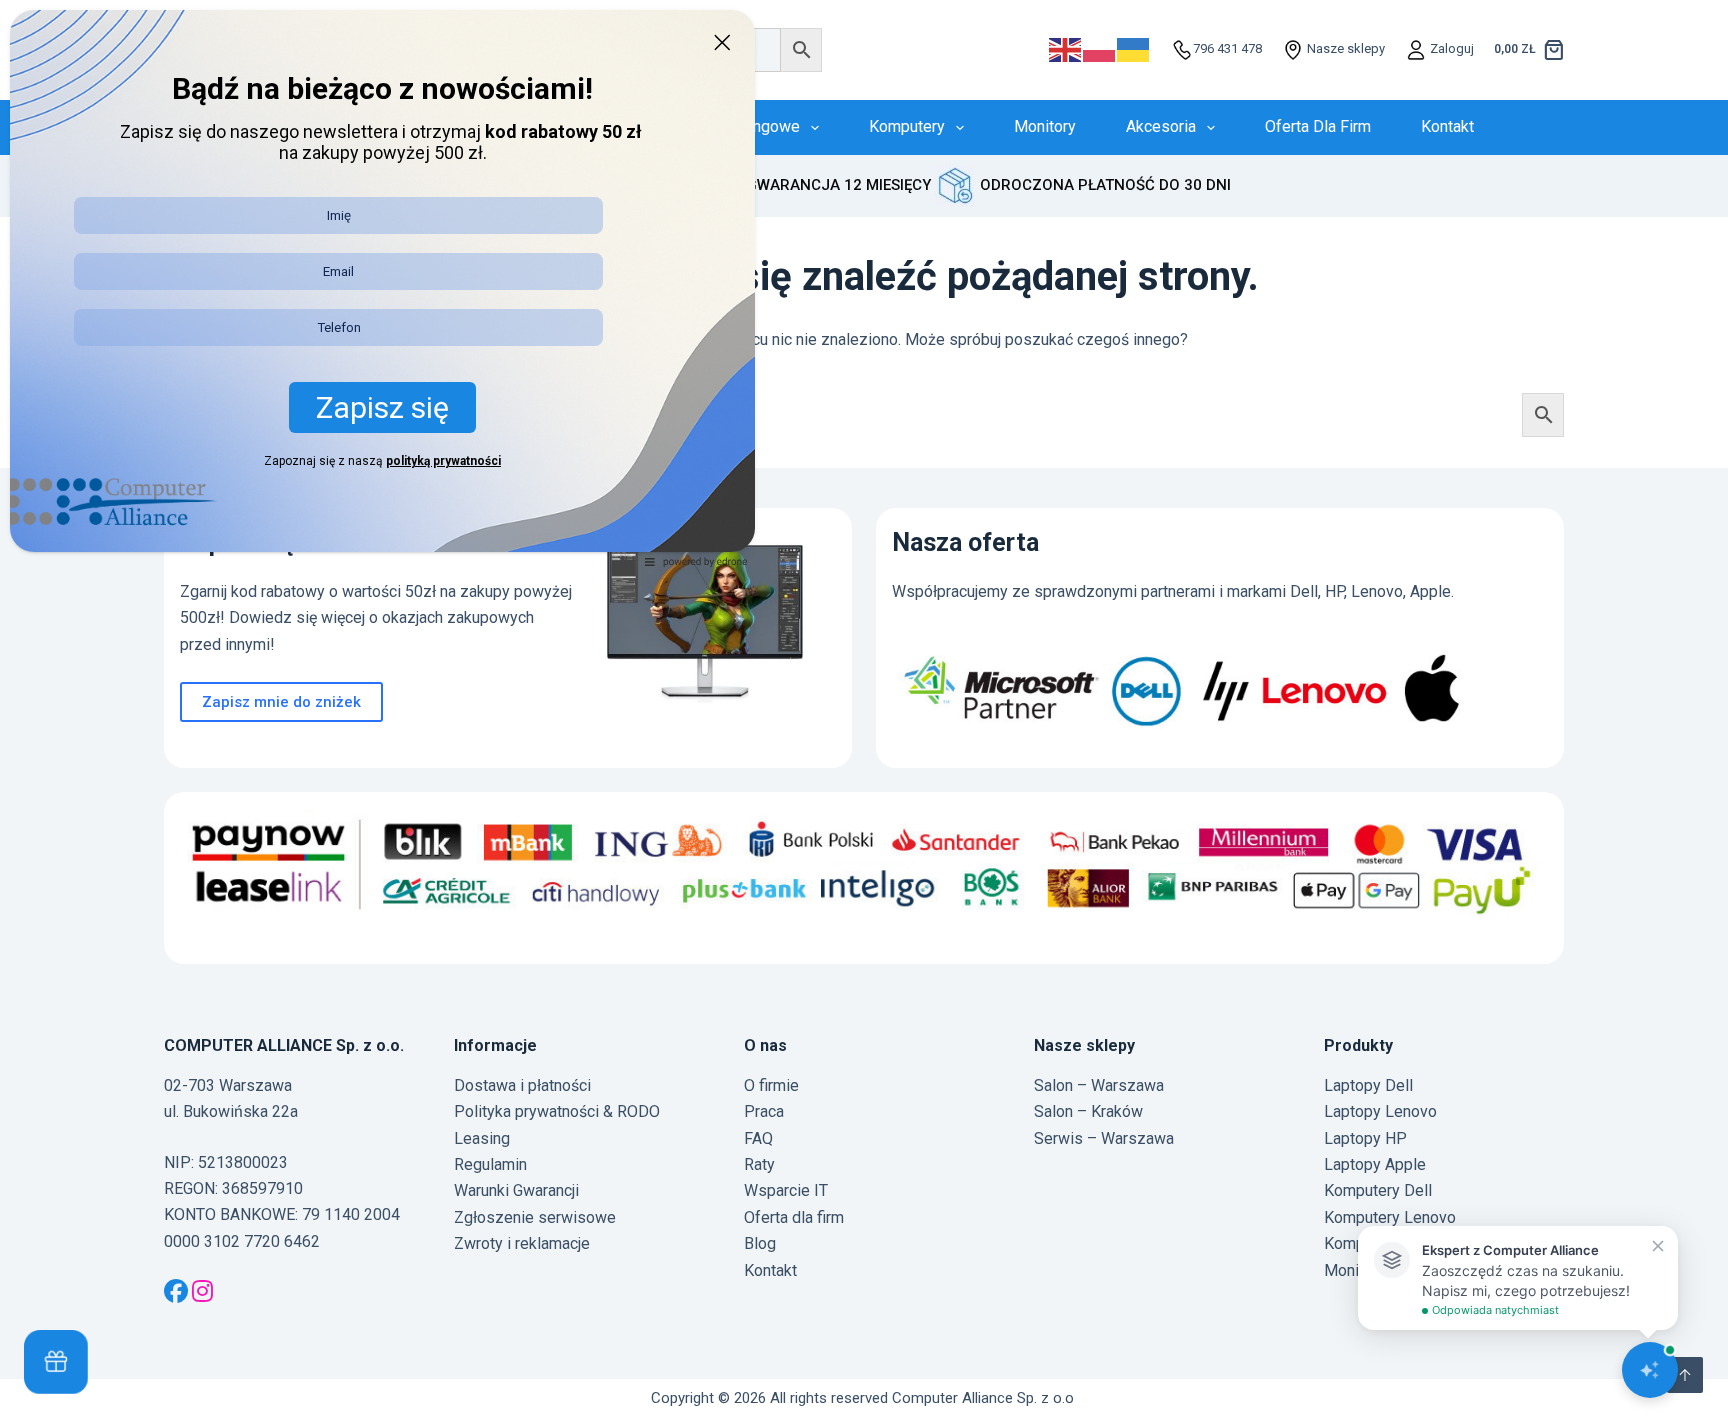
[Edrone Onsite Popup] (864, 709)
